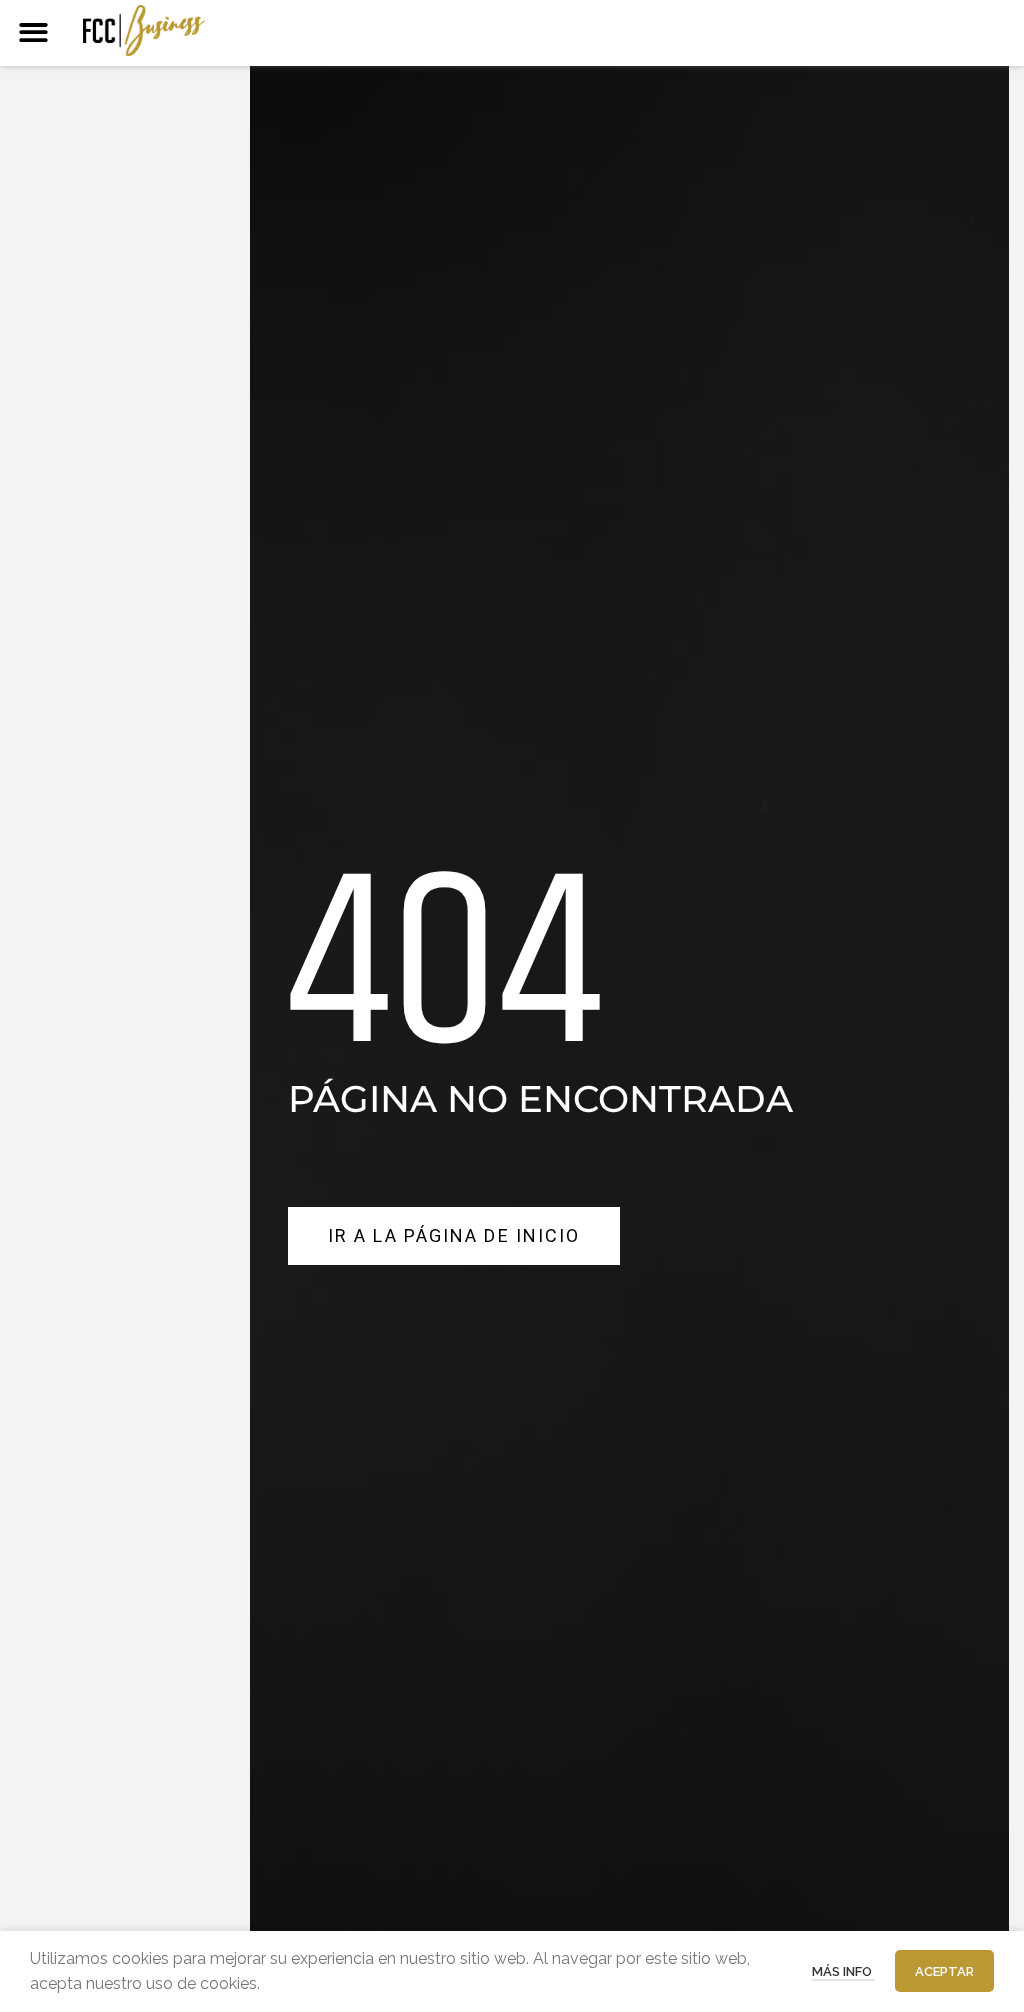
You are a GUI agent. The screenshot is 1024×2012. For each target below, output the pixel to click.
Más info (843, 1971)
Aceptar (944, 1971)
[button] (33, 32)
